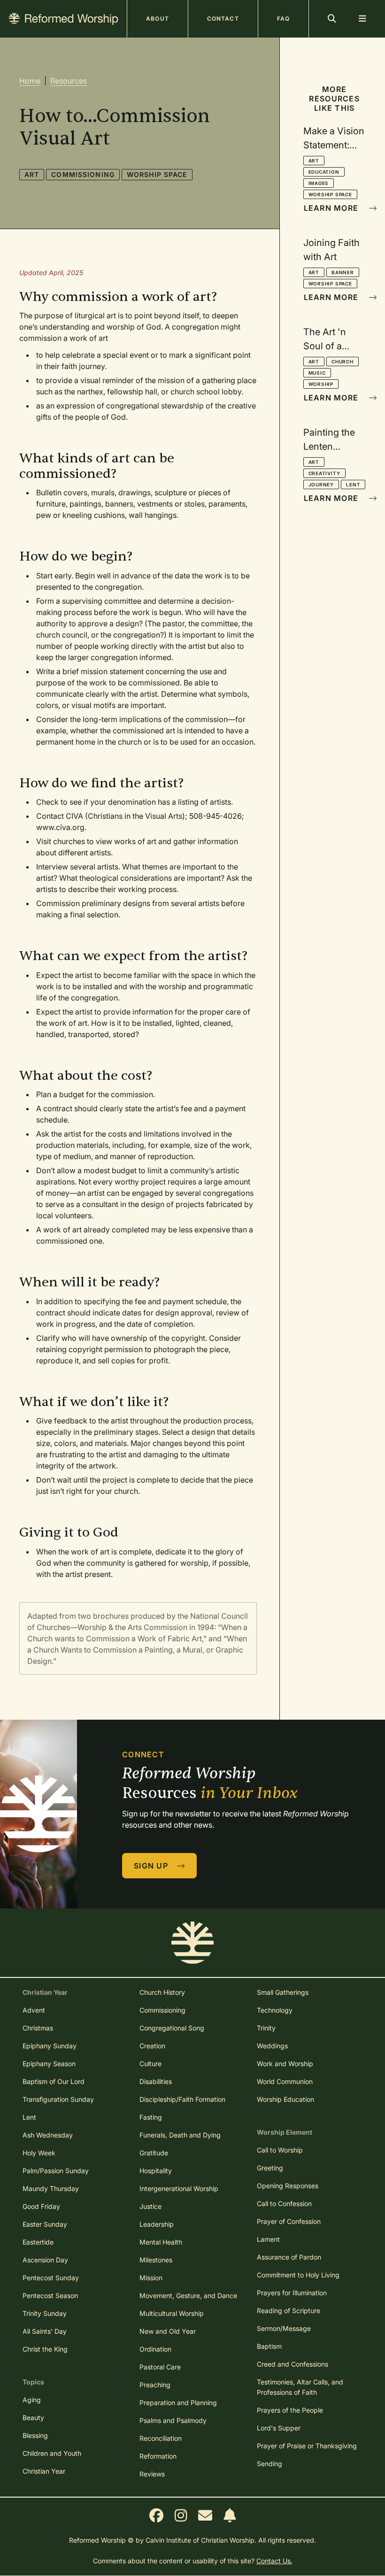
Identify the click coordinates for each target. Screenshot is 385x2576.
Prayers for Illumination (292, 2293)
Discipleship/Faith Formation (182, 2099)
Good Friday (41, 2206)
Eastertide (38, 2242)
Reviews (152, 2474)
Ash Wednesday (48, 2135)
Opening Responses (288, 2186)
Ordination (155, 2349)
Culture (150, 2064)
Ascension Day (45, 2260)
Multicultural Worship (172, 2313)
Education (324, 172)
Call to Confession (284, 2203)
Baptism (269, 2346)
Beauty (33, 2418)
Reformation (158, 2456)
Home (30, 81)
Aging (32, 2400)
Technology (275, 2010)
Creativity (324, 473)
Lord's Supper (279, 2428)
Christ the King (45, 2349)
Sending (269, 2464)
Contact (223, 19)
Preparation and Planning (178, 2403)
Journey (321, 484)
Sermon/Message (284, 2328)
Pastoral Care (160, 2367)
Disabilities (156, 2081)
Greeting (270, 2168)
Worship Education (285, 2099)
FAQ (283, 19)
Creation (152, 2046)
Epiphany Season (49, 2064)
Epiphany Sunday (50, 2046)
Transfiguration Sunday (58, 2099)
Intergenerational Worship (179, 2188)
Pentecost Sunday (51, 2278)
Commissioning (83, 174)
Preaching (155, 2385)
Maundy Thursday (51, 2188)
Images (319, 183)
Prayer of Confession (289, 2221)
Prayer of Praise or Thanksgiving (307, 2446)
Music (317, 373)
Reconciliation (161, 2438)
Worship (321, 384)
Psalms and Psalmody (173, 2420)
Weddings (272, 2046)
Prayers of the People (290, 2410)
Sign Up (152, 1866)
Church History (162, 1992)
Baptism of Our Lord (54, 2081)
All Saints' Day (45, 2331)
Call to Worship (280, 2150)
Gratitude (154, 2153)
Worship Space (157, 174)
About (158, 19)
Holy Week (39, 2153)
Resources (69, 81)
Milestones (156, 2260)
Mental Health (161, 2242)
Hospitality (156, 2171)
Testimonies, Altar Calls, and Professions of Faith (300, 2387)
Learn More (332, 208)
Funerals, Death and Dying (180, 2135)
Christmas (38, 2028)
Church (343, 361)
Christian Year (44, 2471)
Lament (268, 2239)
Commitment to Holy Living (298, 2275)
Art (32, 174)
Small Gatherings (283, 1992)
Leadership (157, 2224)
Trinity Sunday (45, 2313)
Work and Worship (285, 2064)
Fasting (151, 2117)
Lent (353, 484)
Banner (343, 272)
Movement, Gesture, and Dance (188, 2295)
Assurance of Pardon (289, 2257)
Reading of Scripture (289, 2311)
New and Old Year (168, 2331)
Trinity (266, 2028)
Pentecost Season (50, 2295)
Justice (150, 2206)
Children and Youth (52, 2453)
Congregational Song (172, 2028)
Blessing (35, 2435)
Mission (151, 2278)
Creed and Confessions (293, 2364)
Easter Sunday (45, 2224)
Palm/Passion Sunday (56, 2171)
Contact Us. (274, 2561)
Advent (34, 2010)
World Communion (285, 2081)
